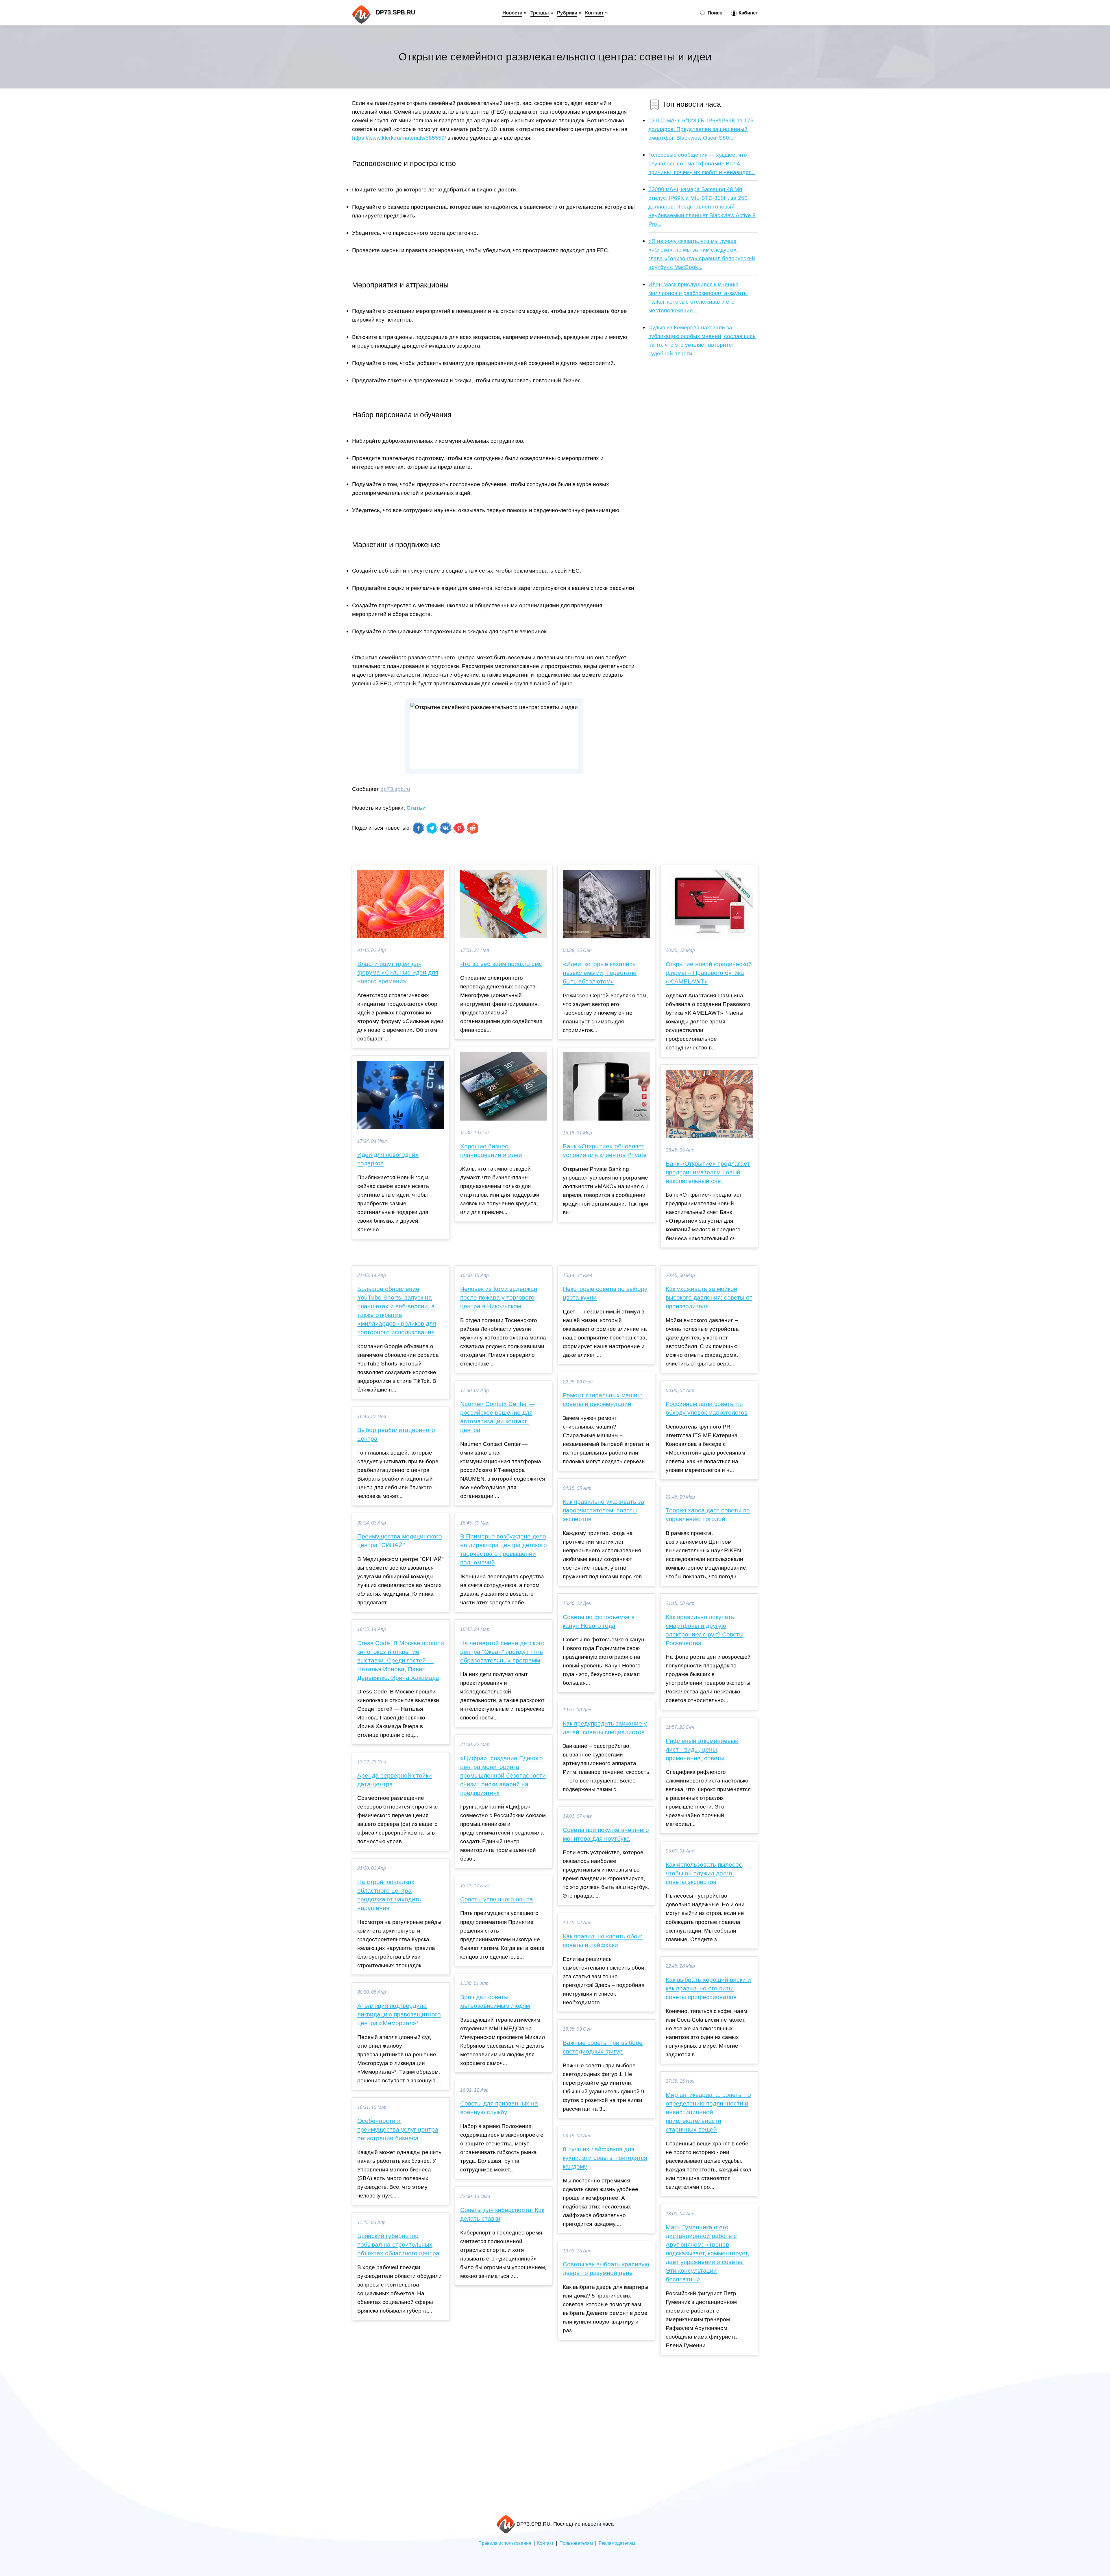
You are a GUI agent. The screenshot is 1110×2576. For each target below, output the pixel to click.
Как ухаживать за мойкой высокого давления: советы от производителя (709, 1298)
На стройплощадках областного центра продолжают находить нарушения (389, 1895)
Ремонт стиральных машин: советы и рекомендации (603, 1400)
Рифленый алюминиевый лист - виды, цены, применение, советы (702, 1750)
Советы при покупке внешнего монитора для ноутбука (606, 1834)
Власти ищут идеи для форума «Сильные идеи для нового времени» (398, 973)
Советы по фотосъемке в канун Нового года (599, 1621)
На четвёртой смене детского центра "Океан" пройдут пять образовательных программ (502, 1652)
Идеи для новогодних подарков (388, 1159)
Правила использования (505, 2543)
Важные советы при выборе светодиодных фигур (603, 2047)
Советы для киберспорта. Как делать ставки (502, 2214)
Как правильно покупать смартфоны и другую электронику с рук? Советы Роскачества (705, 1630)
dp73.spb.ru (395, 789)
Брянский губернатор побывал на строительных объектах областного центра (398, 2245)
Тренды (540, 13)
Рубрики (567, 13)
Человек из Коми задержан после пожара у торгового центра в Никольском (499, 1298)
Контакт (594, 13)
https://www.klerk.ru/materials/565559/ (399, 138)
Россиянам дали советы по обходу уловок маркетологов (707, 1408)
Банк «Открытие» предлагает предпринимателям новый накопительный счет (708, 1172)
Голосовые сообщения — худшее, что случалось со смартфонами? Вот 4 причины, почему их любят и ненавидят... (702, 163)
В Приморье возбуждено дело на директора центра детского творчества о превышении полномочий (504, 1549)
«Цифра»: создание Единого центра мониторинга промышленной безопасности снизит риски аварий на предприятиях (503, 1776)
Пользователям (576, 2543)
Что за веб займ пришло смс (501, 964)
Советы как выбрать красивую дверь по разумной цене (606, 2269)
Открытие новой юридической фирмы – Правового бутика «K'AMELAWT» (709, 973)
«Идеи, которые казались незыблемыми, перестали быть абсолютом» (600, 973)
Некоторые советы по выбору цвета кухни (605, 1293)
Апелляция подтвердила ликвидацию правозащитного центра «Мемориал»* (399, 2014)
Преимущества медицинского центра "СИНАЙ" (400, 1541)
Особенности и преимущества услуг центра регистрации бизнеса (398, 2130)
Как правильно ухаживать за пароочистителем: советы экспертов (604, 1510)
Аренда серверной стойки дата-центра (395, 1780)
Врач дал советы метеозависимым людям (495, 2001)
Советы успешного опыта (497, 1899)
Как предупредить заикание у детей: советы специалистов (605, 1728)
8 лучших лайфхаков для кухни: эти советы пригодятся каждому (605, 2158)
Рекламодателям (617, 2543)
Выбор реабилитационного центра (396, 1434)
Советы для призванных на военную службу (499, 2108)
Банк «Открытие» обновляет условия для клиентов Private (605, 1151)
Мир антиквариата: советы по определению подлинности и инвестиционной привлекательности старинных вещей (708, 2112)
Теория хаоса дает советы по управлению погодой (708, 1515)
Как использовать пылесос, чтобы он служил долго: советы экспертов (705, 1873)
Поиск (714, 13)
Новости (512, 13)
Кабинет (748, 13)
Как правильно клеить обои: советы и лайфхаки (603, 1941)
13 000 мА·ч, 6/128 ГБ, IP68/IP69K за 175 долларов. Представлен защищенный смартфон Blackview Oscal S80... (701, 129)
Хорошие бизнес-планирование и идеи (491, 1151)
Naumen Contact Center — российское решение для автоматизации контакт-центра (497, 1417)
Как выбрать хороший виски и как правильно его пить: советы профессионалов (708, 1988)
